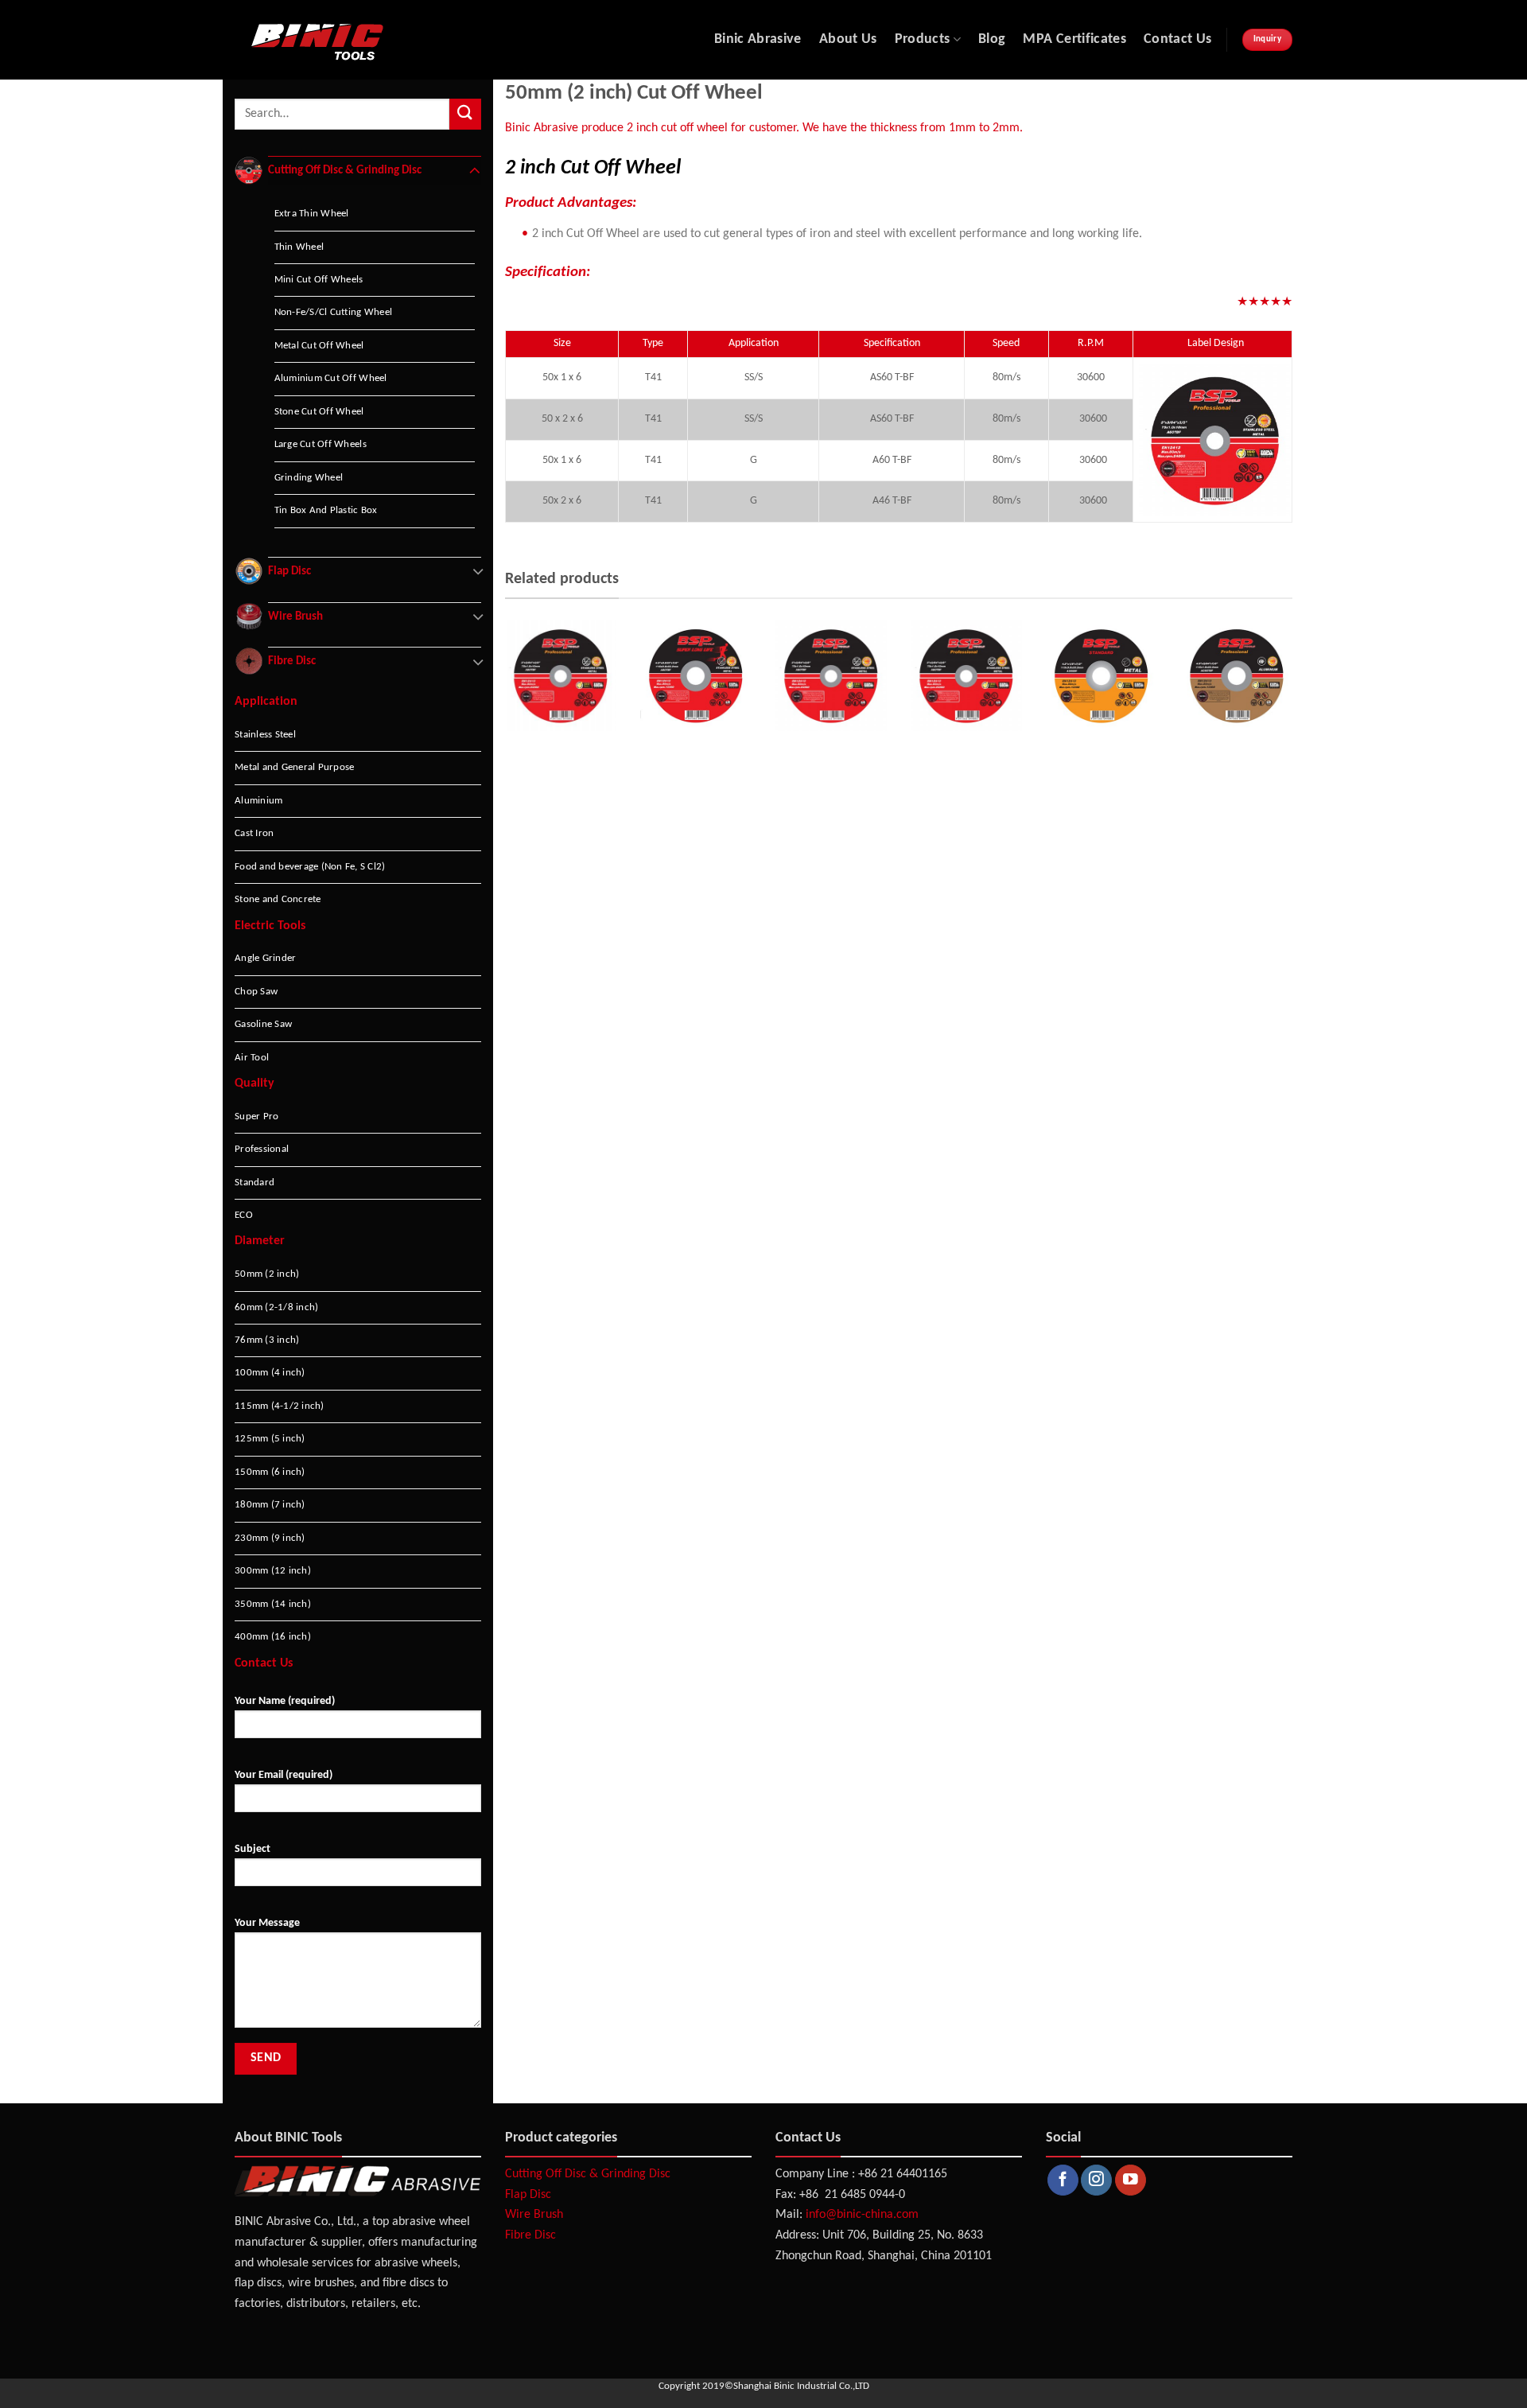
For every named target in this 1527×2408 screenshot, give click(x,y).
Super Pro (256, 1116)
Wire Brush (534, 2215)
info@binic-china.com (862, 2215)
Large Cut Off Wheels (321, 444)
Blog (992, 39)
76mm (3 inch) (267, 1340)
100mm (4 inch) (270, 1373)
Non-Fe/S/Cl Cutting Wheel (333, 312)
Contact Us (1178, 39)
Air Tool (252, 1058)
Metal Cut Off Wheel (319, 346)
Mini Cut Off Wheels (319, 280)
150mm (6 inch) (270, 1472)
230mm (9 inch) (270, 1538)
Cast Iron (254, 833)
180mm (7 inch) (270, 1505)
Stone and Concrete (278, 899)
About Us (848, 39)
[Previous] (502, 711)
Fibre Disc (530, 2235)
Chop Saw (256, 992)
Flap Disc (528, 2195)
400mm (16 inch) (273, 1637)
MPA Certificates (1074, 39)
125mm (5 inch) (270, 1439)
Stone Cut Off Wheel (319, 412)
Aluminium (258, 801)
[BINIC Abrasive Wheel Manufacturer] (381, 40)
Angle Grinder (265, 958)
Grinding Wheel (309, 478)
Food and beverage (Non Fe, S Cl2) (310, 867)
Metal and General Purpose (294, 767)
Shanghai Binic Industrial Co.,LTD (801, 2386)
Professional (262, 1149)
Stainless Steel (265, 735)
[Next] (1296, 711)
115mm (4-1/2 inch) (280, 1406)
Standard (254, 1183)
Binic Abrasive (758, 39)
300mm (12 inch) (273, 1571)
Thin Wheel (299, 247)
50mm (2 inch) (267, 1274)
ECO (244, 1215)
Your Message (267, 1923)
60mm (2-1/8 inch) (276, 1307)
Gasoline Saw (263, 1024)
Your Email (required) (284, 1775)
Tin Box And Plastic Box (326, 510)
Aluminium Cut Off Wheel (331, 378)
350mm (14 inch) (273, 1604)
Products (923, 39)
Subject (253, 1849)
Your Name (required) (285, 1701)
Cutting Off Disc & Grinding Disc (588, 2174)
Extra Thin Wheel (312, 214)
